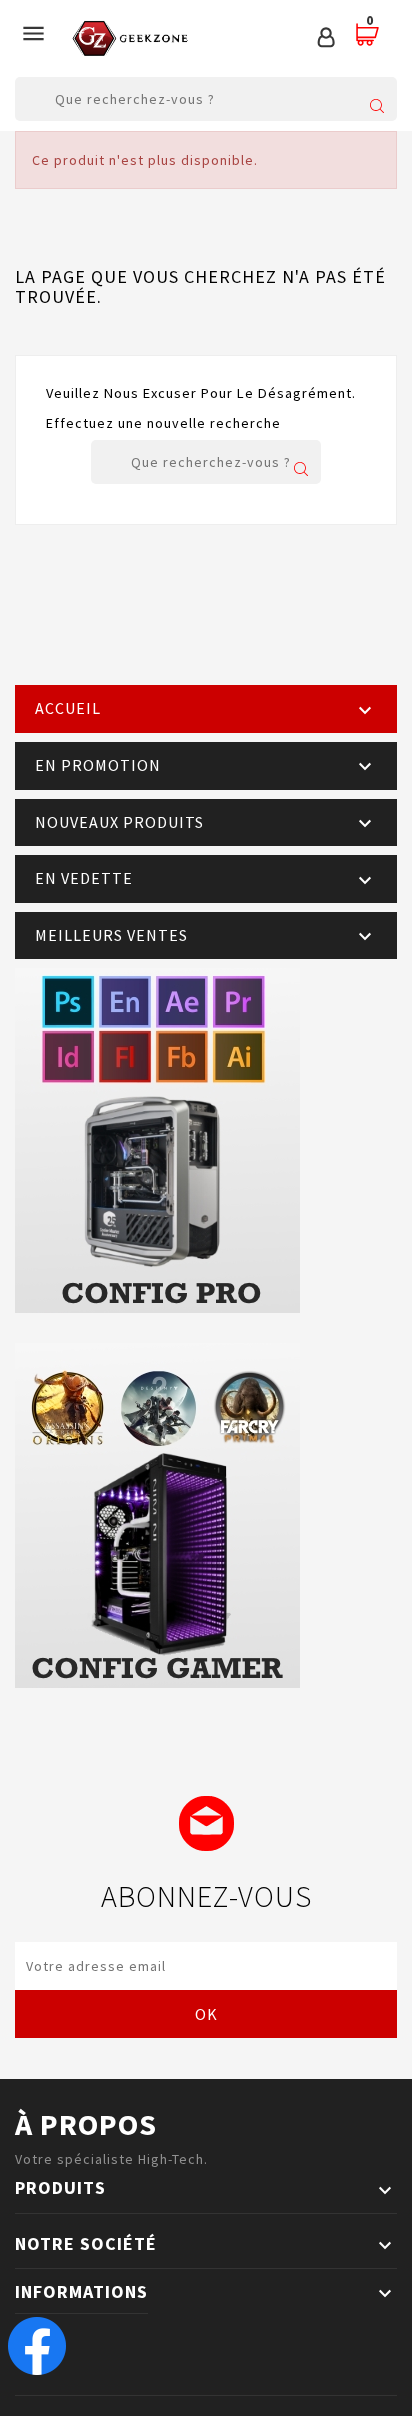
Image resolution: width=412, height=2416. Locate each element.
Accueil (68, 708)
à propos (86, 2124)
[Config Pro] (206, 1140)
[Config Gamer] (206, 1515)
